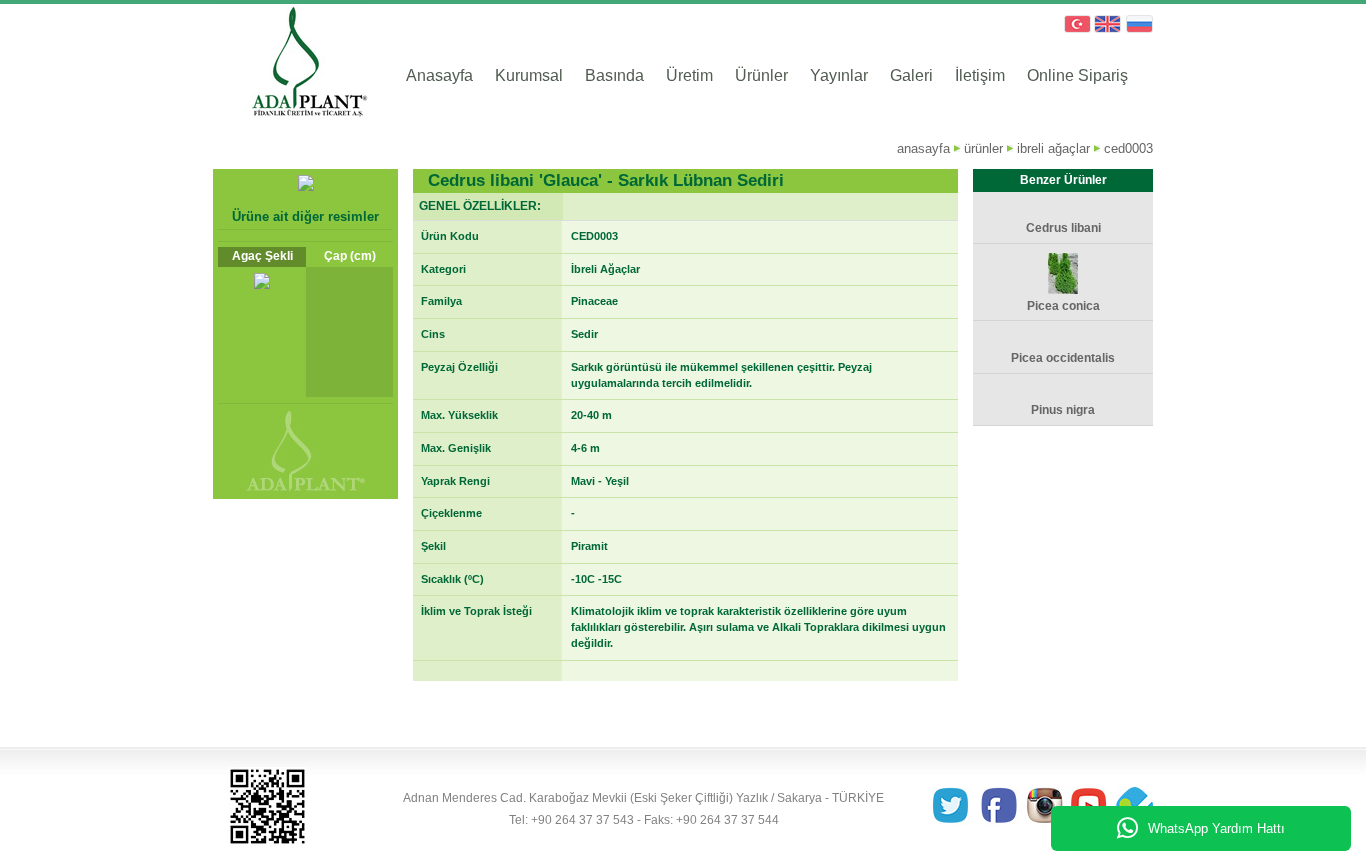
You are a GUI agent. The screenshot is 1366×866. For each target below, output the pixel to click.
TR (1075, 25)
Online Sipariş (1077, 75)
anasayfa (923, 148)
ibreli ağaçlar (1053, 148)
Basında (614, 75)
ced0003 (1128, 148)
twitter (956, 807)
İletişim (980, 75)
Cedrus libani (1063, 228)
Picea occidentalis (1063, 358)
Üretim (689, 75)
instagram (1044, 807)
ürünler (983, 148)
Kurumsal (529, 75)
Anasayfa (439, 75)
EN (1107, 25)
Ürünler (761, 75)
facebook (1000, 807)
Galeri (911, 75)
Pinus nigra (1063, 410)
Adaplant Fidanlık (290, 65)
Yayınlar (839, 75)
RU (1139, 25)
